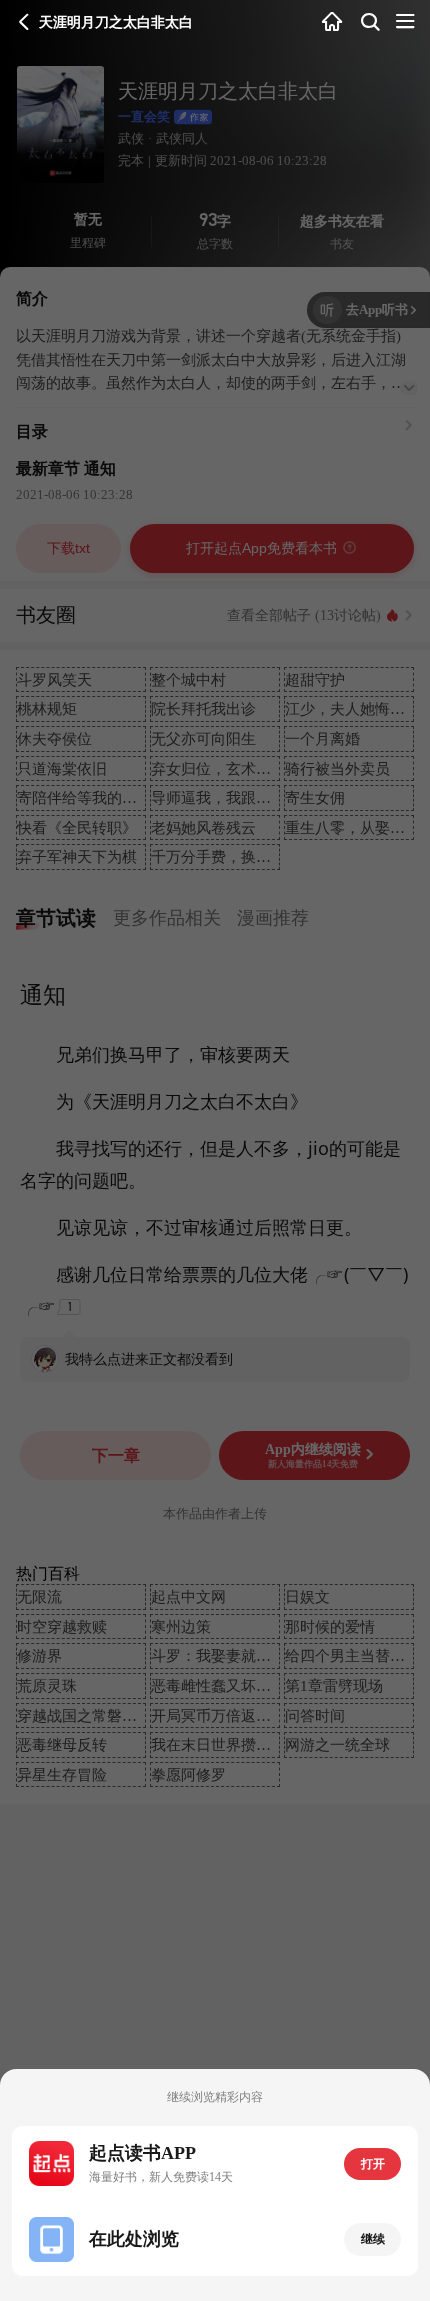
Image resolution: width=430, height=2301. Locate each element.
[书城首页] (332, 23)
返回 (24, 22)
